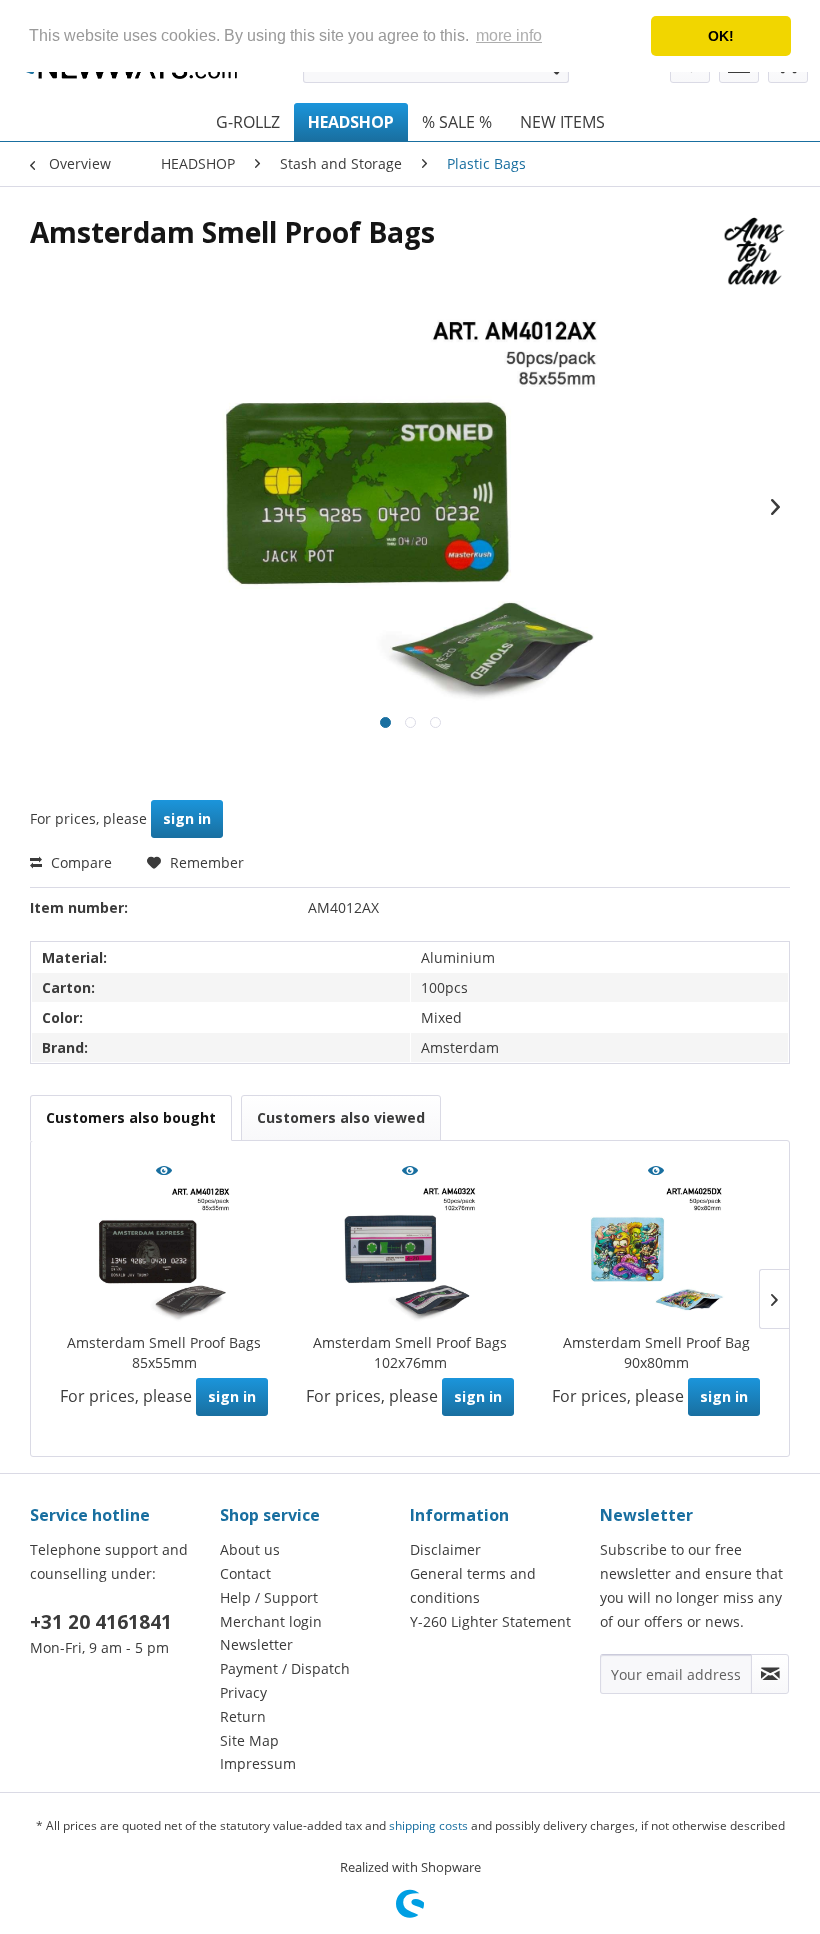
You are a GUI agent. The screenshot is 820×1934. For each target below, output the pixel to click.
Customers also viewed (341, 1117)
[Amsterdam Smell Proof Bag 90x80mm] (656, 1253)
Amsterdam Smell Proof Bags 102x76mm (410, 1352)
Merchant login (271, 1621)
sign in (187, 818)
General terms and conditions (473, 1585)
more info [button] (509, 35)
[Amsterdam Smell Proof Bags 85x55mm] (164, 1253)
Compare (79, 862)
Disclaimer (445, 1549)
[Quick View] (164, 1172)
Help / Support (269, 1597)
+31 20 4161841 (101, 1622)
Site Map (249, 1740)
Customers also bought (131, 1117)
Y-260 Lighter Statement (490, 1621)
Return (243, 1716)
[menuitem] (248, 122)
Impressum (258, 1763)
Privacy (243, 1692)
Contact (245, 1573)
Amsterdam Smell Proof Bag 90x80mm (656, 1352)
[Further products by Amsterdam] (755, 252)
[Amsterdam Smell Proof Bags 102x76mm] (410, 1253)
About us (250, 1549)
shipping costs (428, 1825)
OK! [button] (721, 36)
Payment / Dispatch (285, 1668)
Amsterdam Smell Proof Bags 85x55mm (164, 1352)
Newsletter (256, 1644)
